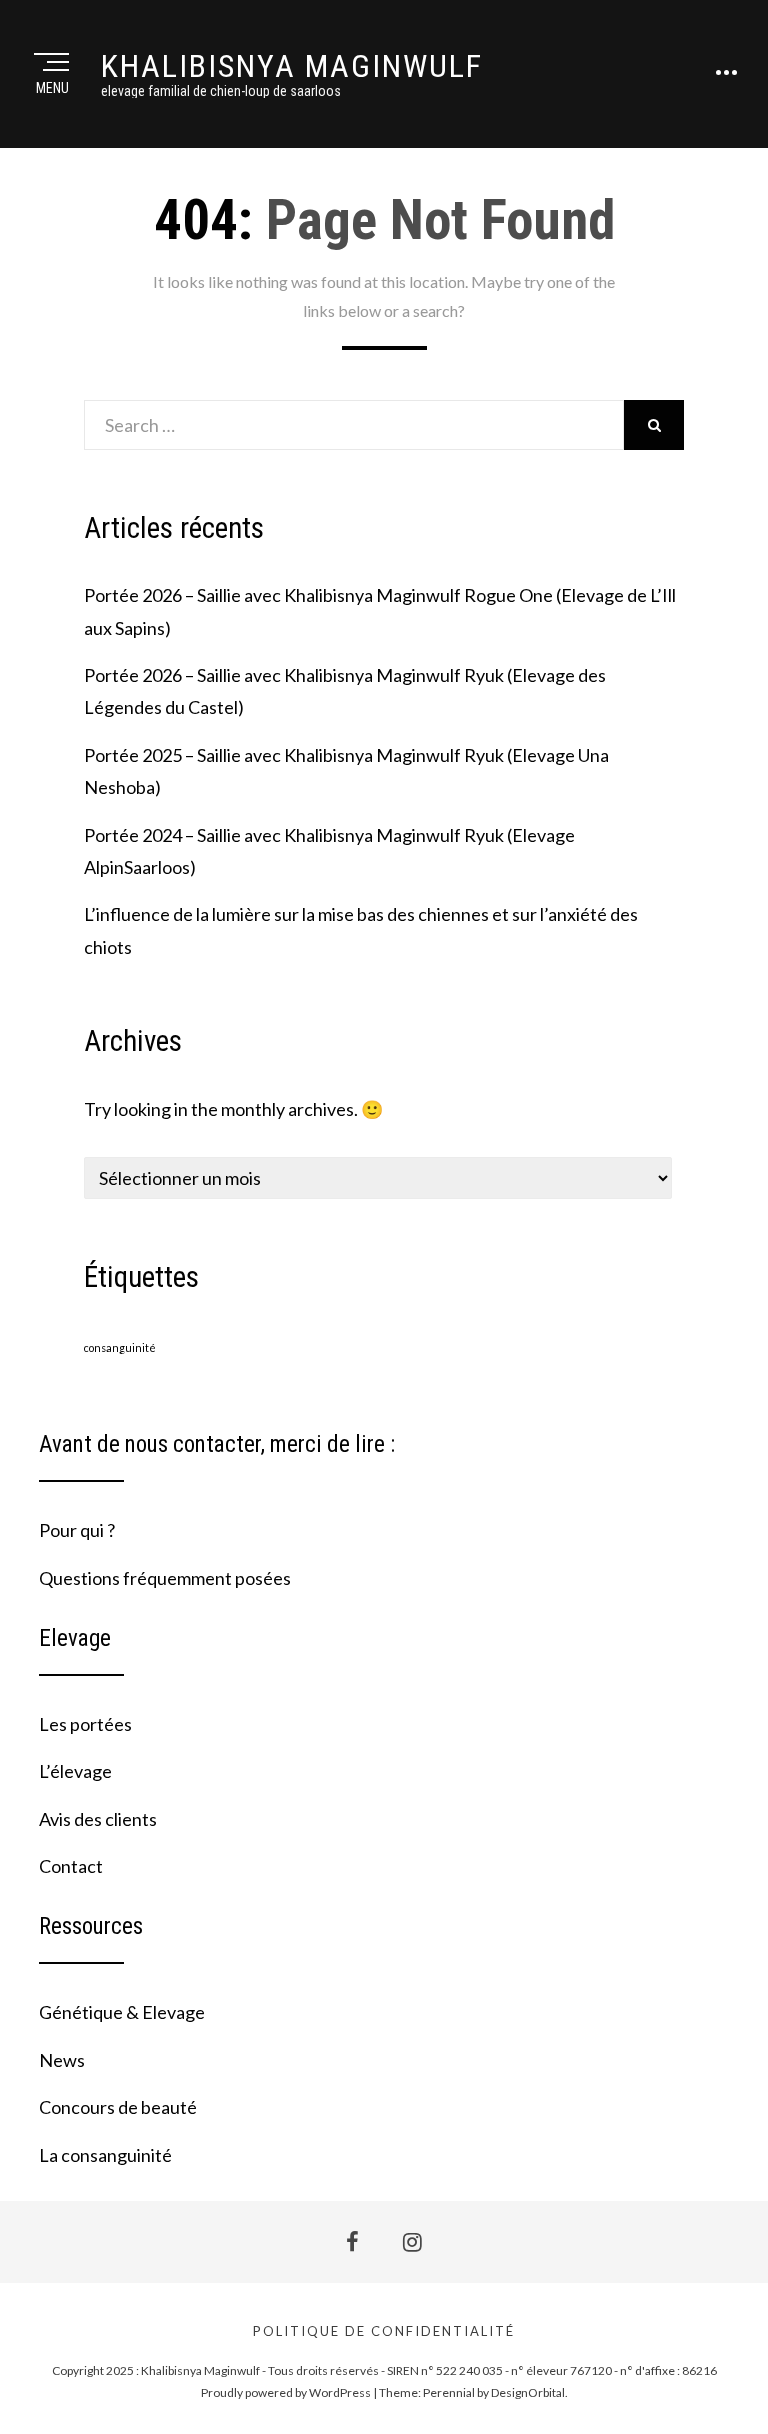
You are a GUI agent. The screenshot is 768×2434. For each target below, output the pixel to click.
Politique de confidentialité (384, 2331)
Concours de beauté (118, 2107)
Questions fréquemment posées (165, 1578)
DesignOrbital (528, 2392)
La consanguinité (105, 2155)
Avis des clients (98, 1819)
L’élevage (75, 1771)
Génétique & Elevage (122, 2012)
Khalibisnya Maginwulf (292, 66)
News (62, 2060)
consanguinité (120, 1347)
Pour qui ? (77, 1530)
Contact (71, 1866)
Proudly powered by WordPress (286, 2392)
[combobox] (354, 425)
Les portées (85, 1724)
